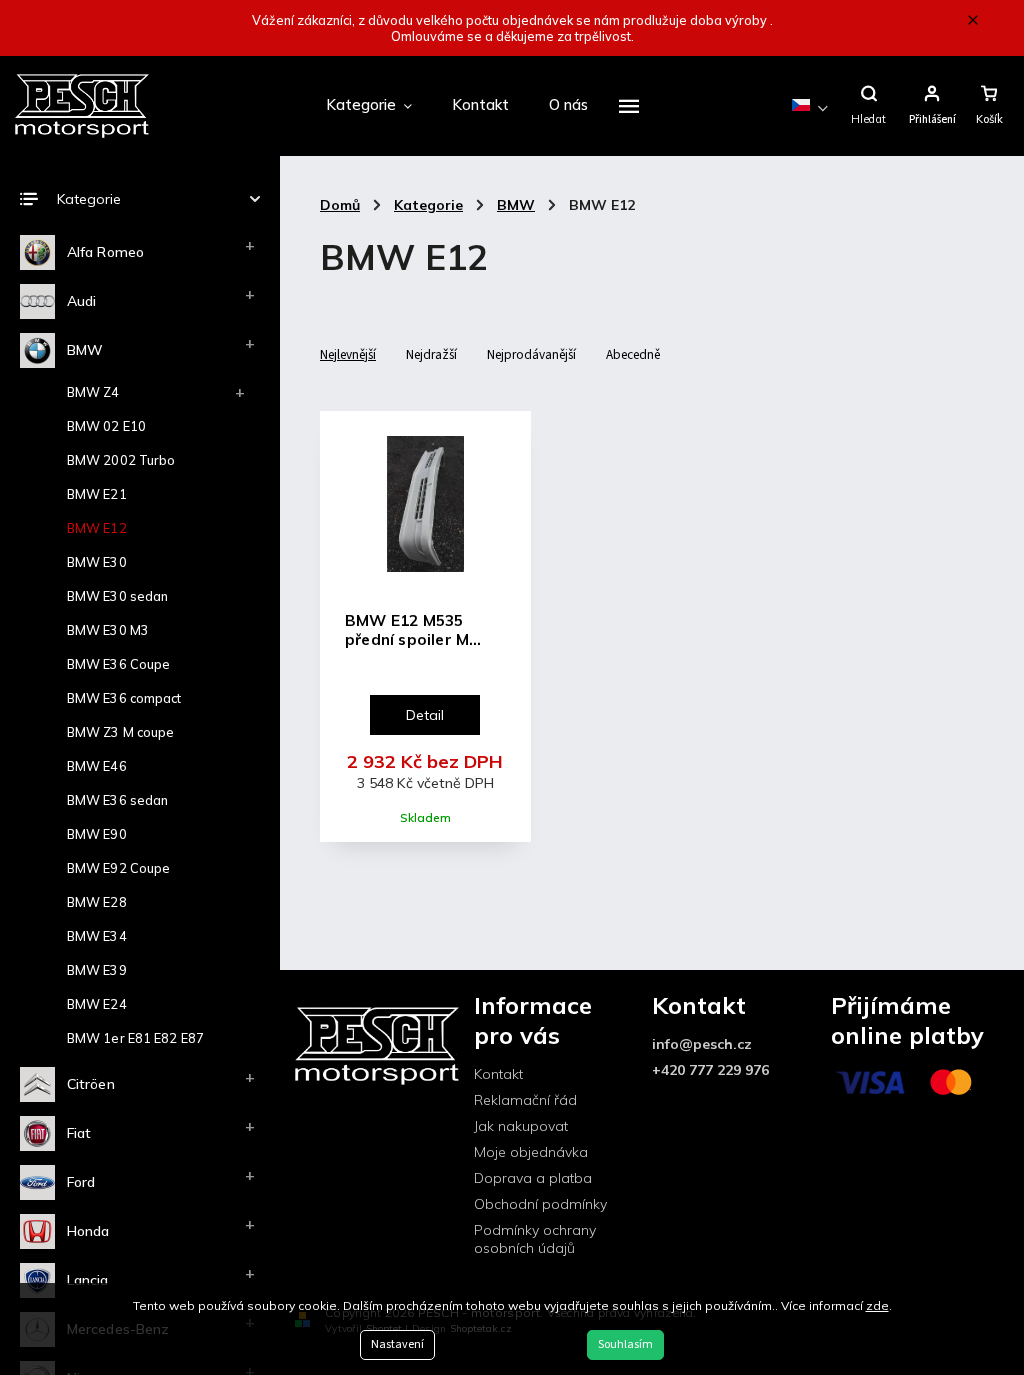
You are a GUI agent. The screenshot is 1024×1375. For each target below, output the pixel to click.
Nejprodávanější (531, 354)
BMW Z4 (93, 392)
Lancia (88, 1280)
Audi (81, 301)
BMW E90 (97, 834)
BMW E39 (97, 970)
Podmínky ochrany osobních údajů (535, 1239)
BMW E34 (97, 936)
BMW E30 (97, 562)
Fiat (79, 1133)
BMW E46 (97, 766)
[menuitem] (369, 106)
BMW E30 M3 (108, 630)
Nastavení (397, 1344)
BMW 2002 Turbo (121, 460)
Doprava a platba (533, 1178)
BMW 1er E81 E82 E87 (135, 1038)
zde (877, 1305)
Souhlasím (625, 1344)
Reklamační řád (525, 1100)
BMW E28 (97, 902)
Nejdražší (431, 354)
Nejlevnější (348, 354)
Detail (425, 715)
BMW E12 (97, 528)
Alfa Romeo (105, 252)
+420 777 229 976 (710, 1070)
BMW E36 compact (124, 698)
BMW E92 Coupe (118, 868)
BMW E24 (97, 1004)
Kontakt (498, 1074)
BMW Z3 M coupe (120, 732)
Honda (88, 1231)
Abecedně (633, 354)
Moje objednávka (531, 1152)
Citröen (91, 1084)
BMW (85, 350)
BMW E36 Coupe (118, 664)
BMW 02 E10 (106, 426)
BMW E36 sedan (117, 800)
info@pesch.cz (702, 1044)
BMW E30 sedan (117, 596)
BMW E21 (97, 494)
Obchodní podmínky (540, 1204)
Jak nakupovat (521, 1126)
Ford (81, 1182)
